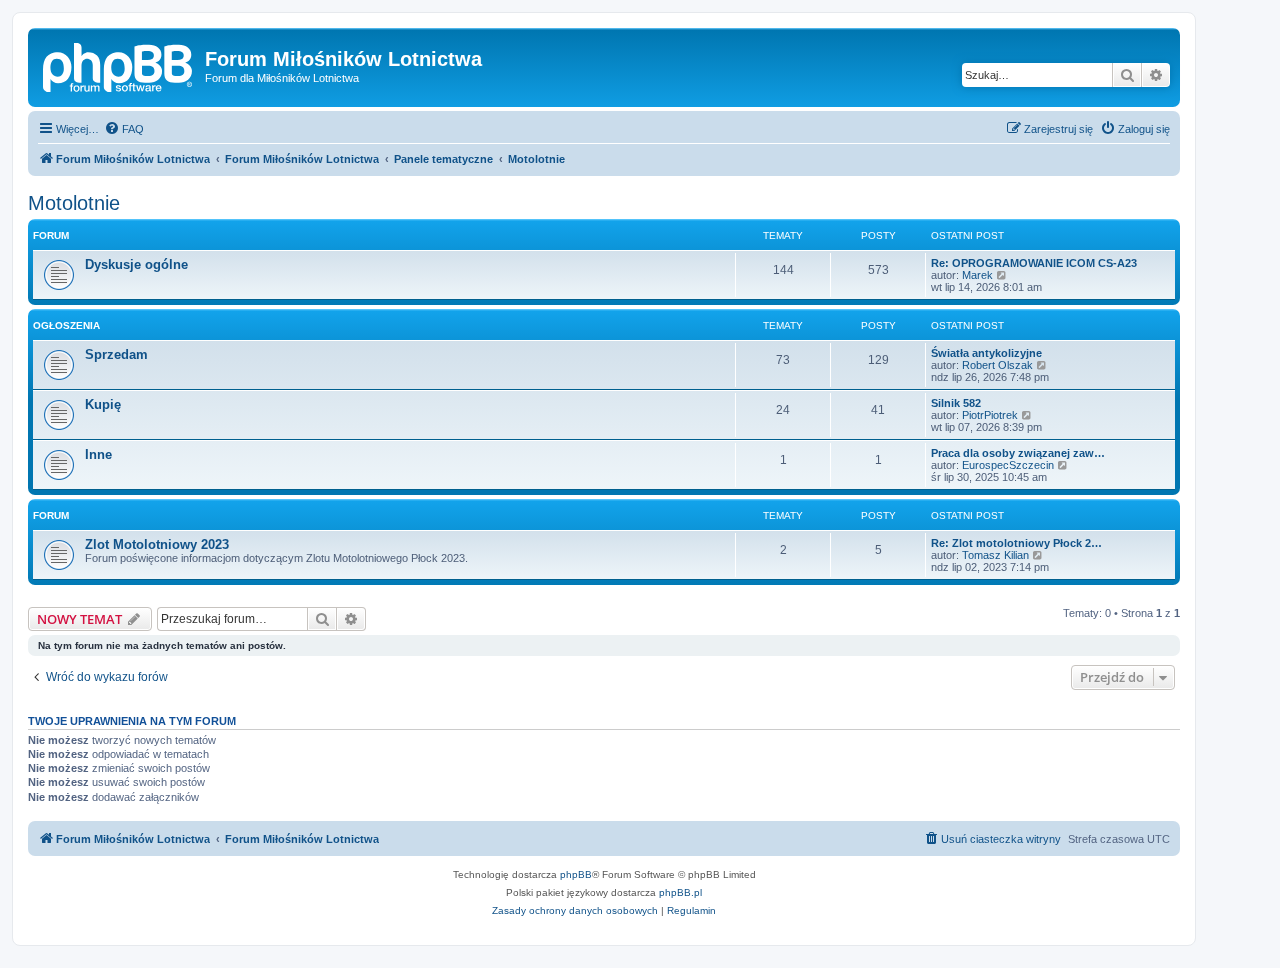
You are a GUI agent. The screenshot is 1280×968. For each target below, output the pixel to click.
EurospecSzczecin (1008, 465)
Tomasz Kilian (995, 555)
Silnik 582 (956, 403)
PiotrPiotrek (990, 415)
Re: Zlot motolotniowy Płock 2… (1016, 543)
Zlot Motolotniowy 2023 (157, 544)
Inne (98, 454)
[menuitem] (124, 129)
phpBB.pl (680, 892)
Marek (977, 275)
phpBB (576, 874)
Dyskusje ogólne (136, 264)
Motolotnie (74, 203)
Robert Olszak (997, 365)
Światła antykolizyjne (986, 353)
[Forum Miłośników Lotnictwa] (119, 65)
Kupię (103, 404)
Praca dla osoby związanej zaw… (1018, 453)
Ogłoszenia (66, 325)
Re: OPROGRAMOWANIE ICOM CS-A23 (1034, 263)
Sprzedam (116, 354)
